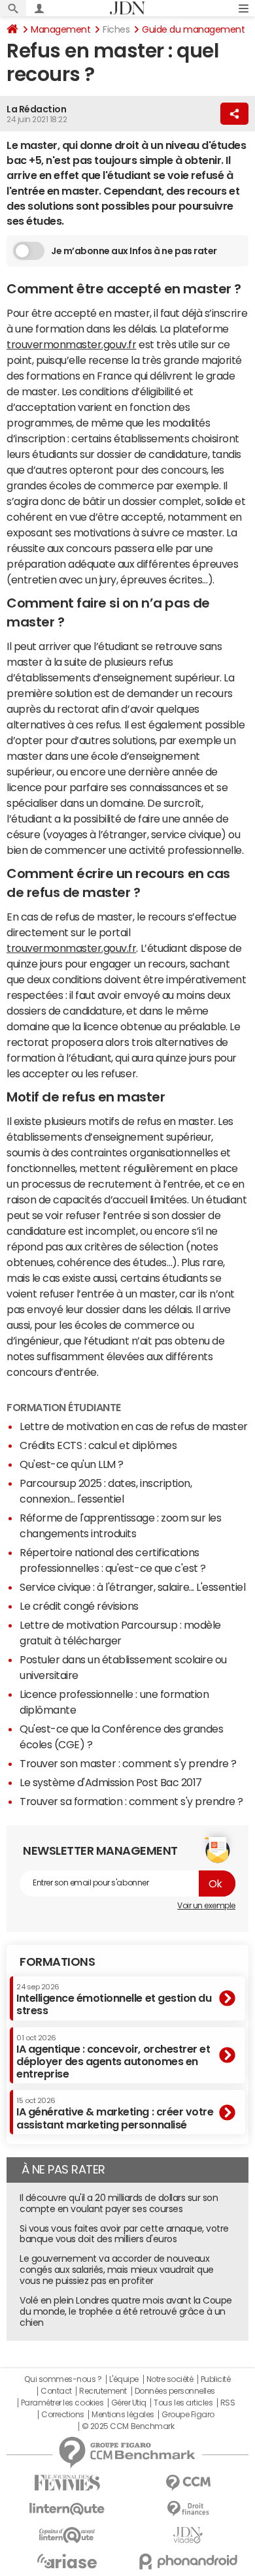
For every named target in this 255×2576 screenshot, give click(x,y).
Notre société (170, 2379)
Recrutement (103, 2391)
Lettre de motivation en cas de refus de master (134, 1426)
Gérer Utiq (129, 2403)
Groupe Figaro (188, 2415)
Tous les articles (183, 2403)
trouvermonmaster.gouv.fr (71, 344)
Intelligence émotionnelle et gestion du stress (114, 1999)
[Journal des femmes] (67, 2483)
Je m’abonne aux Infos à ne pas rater (134, 251)
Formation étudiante (64, 1407)
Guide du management (193, 29)
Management (60, 29)
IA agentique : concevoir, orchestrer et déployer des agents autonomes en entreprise (113, 2057)
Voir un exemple (206, 1906)
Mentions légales (123, 2415)
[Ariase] (67, 2561)
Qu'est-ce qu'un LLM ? (72, 1464)
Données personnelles (175, 2391)
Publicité (216, 2379)
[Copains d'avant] (67, 2535)
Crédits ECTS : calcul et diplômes (98, 1445)
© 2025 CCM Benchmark (128, 2426)
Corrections (63, 2415)
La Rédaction (36, 109)
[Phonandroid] (188, 2561)
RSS (228, 2403)
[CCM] (188, 2483)
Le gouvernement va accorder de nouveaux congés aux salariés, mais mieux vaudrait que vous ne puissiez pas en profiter (117, 2270)
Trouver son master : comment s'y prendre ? (128, 1763)
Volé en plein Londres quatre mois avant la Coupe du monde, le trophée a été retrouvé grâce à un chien (126, 2311)
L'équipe (124, 2379)
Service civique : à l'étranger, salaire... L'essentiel (132, 1587)
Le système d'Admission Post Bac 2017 (111, 1782)
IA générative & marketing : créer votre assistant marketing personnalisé (115, 2113)
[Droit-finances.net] (188, 2509)
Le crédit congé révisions (79, 1606)
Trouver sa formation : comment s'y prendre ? (131, 1801)
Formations (57, 1962)
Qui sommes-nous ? (63, 2379)
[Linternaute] (67, 2509)
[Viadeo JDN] (188, 2535)
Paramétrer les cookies (62, 2403)
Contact (56, 2391)
